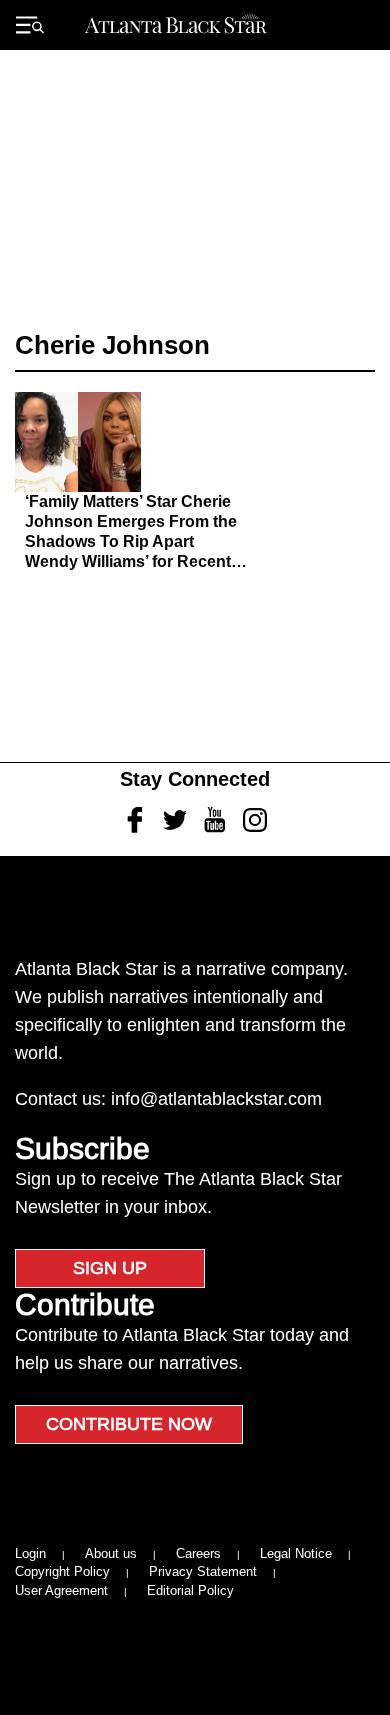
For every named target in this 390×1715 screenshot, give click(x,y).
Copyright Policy (62, 1571)
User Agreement (61, 1590)
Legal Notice (296, 1553)
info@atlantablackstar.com (216, 1099)
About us (111, 1553)
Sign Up (110, 1268)
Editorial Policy (190, 1590)
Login (30, 1553)
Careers (198, 1553)
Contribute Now (129, 1424)
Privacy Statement (203, 1571)
